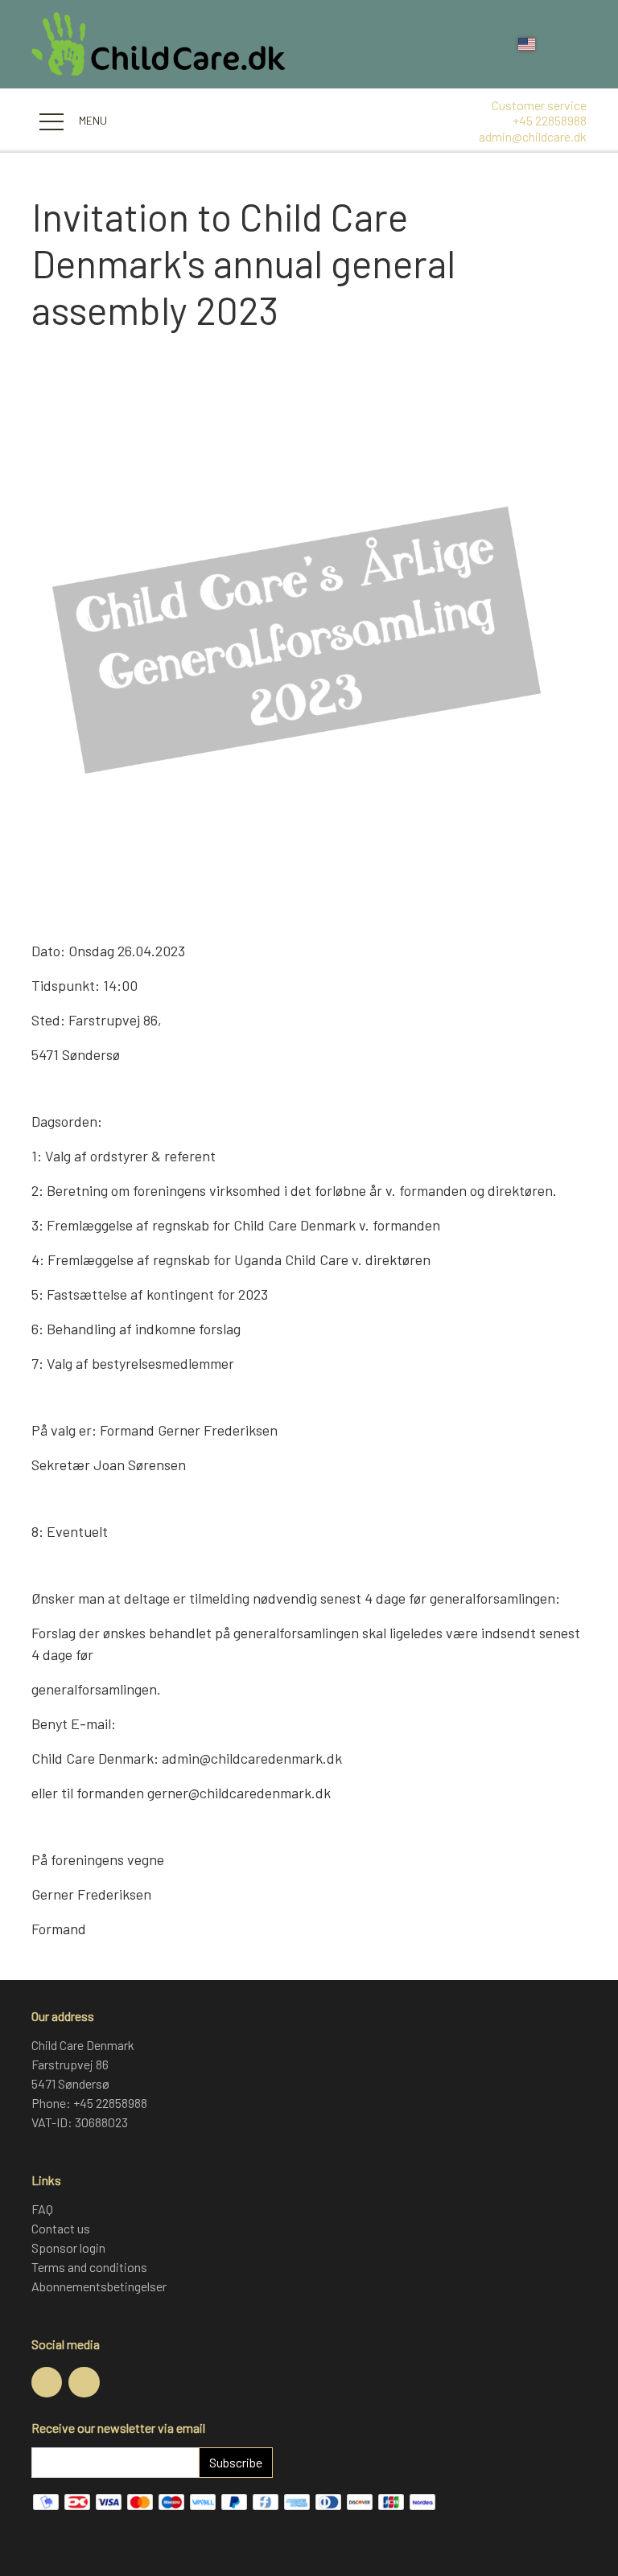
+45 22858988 (550, 120)
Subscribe (236, 2462)
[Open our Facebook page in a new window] (47, 2382)
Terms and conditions (89, 2267)
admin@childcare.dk (533, 136)
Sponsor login (68, 2247)
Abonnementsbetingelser (99, 2286)
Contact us (61, 2228)
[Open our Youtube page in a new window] (84, 2382)
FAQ (42, 2209)
